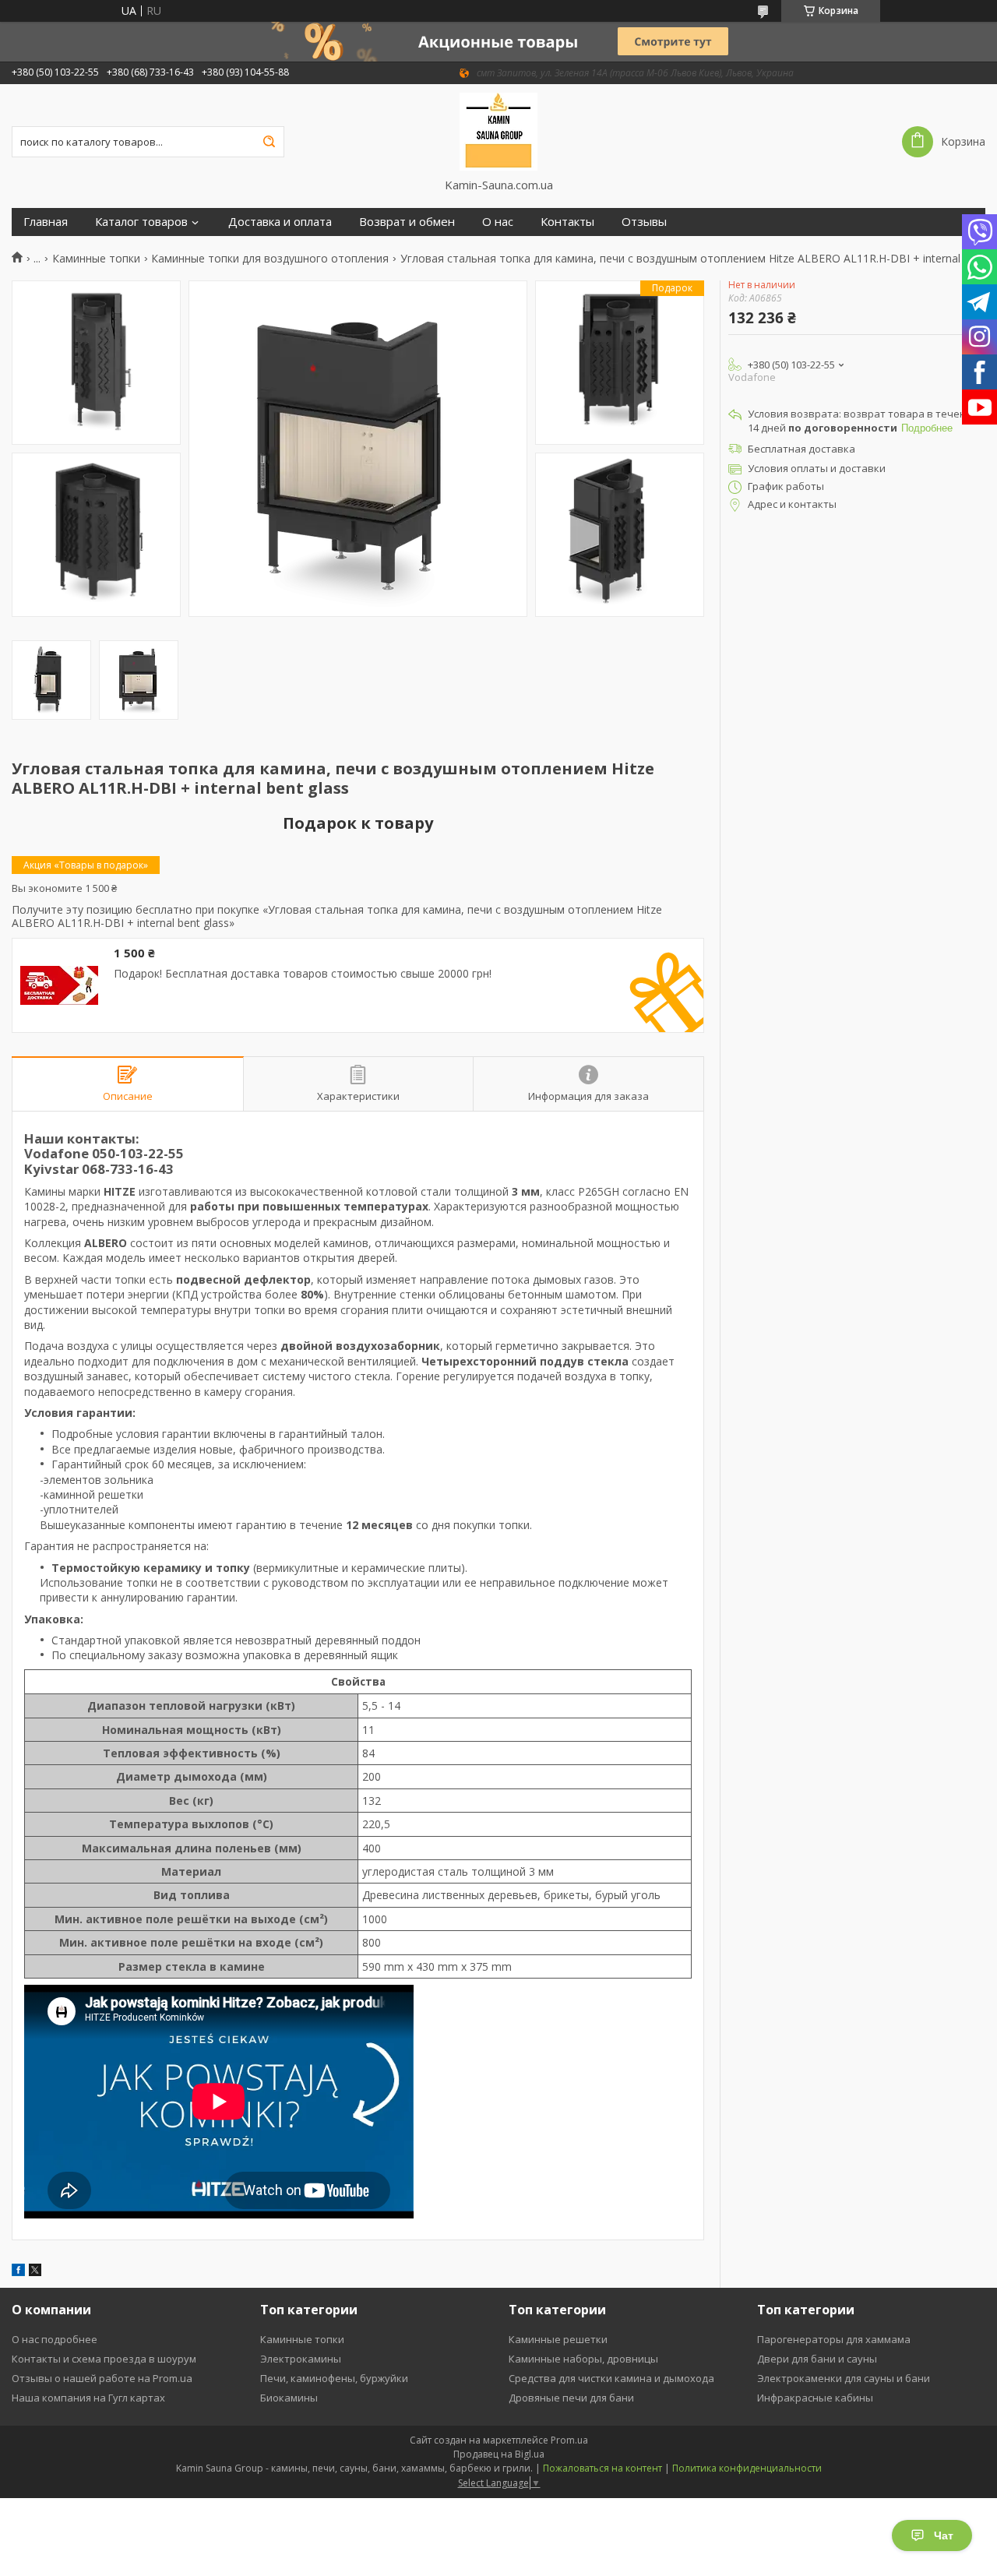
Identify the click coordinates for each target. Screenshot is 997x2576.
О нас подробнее (55, 2339)
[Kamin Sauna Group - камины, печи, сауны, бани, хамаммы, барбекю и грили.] (499, 131)
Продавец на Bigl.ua (499, 2454)
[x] (35, 2272)
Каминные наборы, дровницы (583, 2359)
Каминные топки (96, 259)
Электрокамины (301, 2359)
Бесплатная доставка (801, 449)
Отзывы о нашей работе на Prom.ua (102, 2378)
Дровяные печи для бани (571, 2398)
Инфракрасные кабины (815, 2398)
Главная (46, 222)
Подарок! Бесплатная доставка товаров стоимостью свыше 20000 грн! (303, 974)
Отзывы (644, 222)
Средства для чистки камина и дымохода (611, 2378)
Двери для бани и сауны (817, 2359)
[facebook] (18, 2272)
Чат (944, 2535)
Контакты (567, 222)
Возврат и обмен (407, 222)
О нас (498, 222)
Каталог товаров (141, 222)
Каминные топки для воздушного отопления (270, 259)
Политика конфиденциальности (747, 2468)
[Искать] (269, 142)
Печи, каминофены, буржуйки (334, 2378)
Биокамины (289, 2398)
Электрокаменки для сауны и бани (844, 2378)
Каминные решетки (558, 2339)
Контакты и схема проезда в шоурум (104, 2359)
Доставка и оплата (280, 222)
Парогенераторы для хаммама (834, 2339)
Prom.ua (569, 2440)
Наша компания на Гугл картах (88, 2398)
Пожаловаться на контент (602, 2468)
